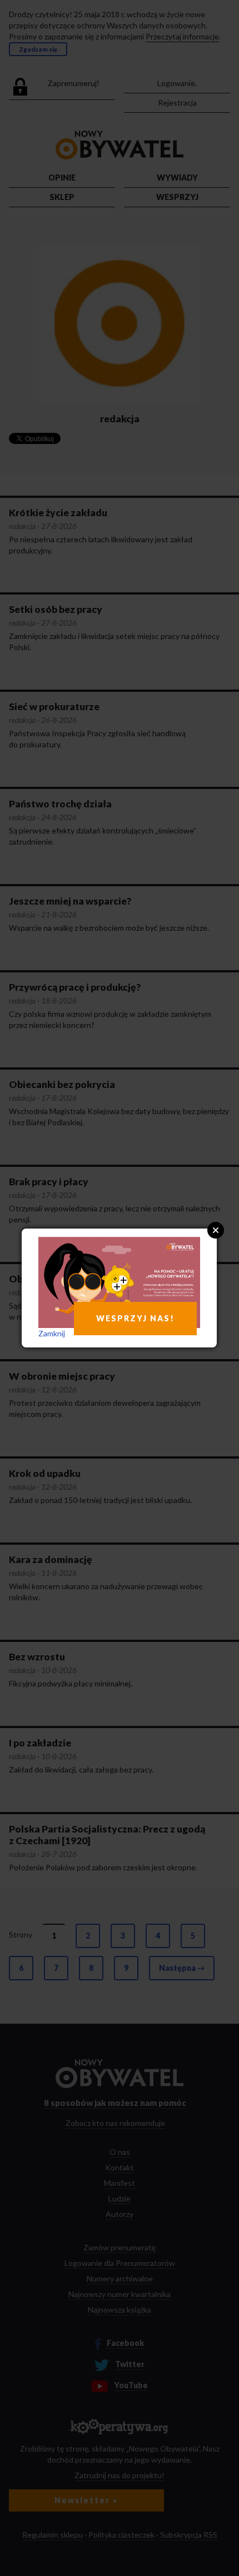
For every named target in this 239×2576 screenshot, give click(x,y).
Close (216, 1230)
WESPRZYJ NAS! (135, 1318)
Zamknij (52, 1333)
